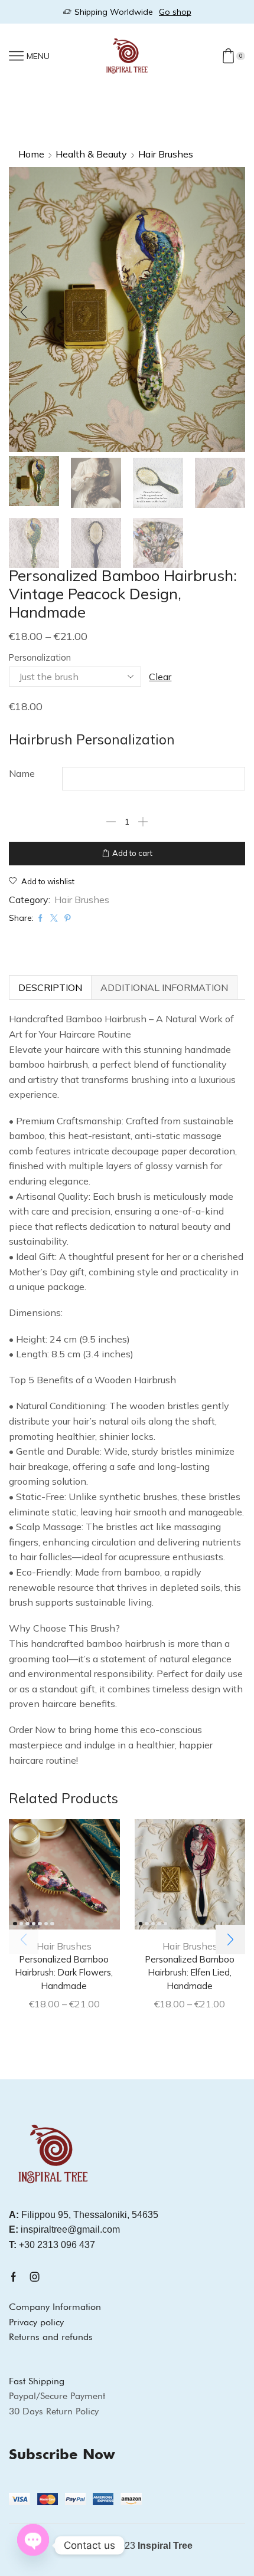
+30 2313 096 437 (52, 2245)
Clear (160, 677)
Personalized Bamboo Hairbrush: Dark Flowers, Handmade (64, 1972)
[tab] (50, 987)
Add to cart (132, 853)
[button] (24, 313)
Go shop (175, 12)
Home (31, 154)
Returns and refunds (51, 2337)
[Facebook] (14, 2277)
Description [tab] (50, 987)
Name (22, 773)
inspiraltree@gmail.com (64, 2229)
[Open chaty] (33, 2540)
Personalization (40, 657)
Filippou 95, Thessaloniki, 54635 (84, 2215)
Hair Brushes (166, 154)
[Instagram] (35, 2277)
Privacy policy (36, 2322)
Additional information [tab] (164, 987)
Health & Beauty (91, 154)
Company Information (55, 2307)
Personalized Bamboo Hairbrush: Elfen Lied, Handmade (190, 1972)
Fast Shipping (37, 2381)
